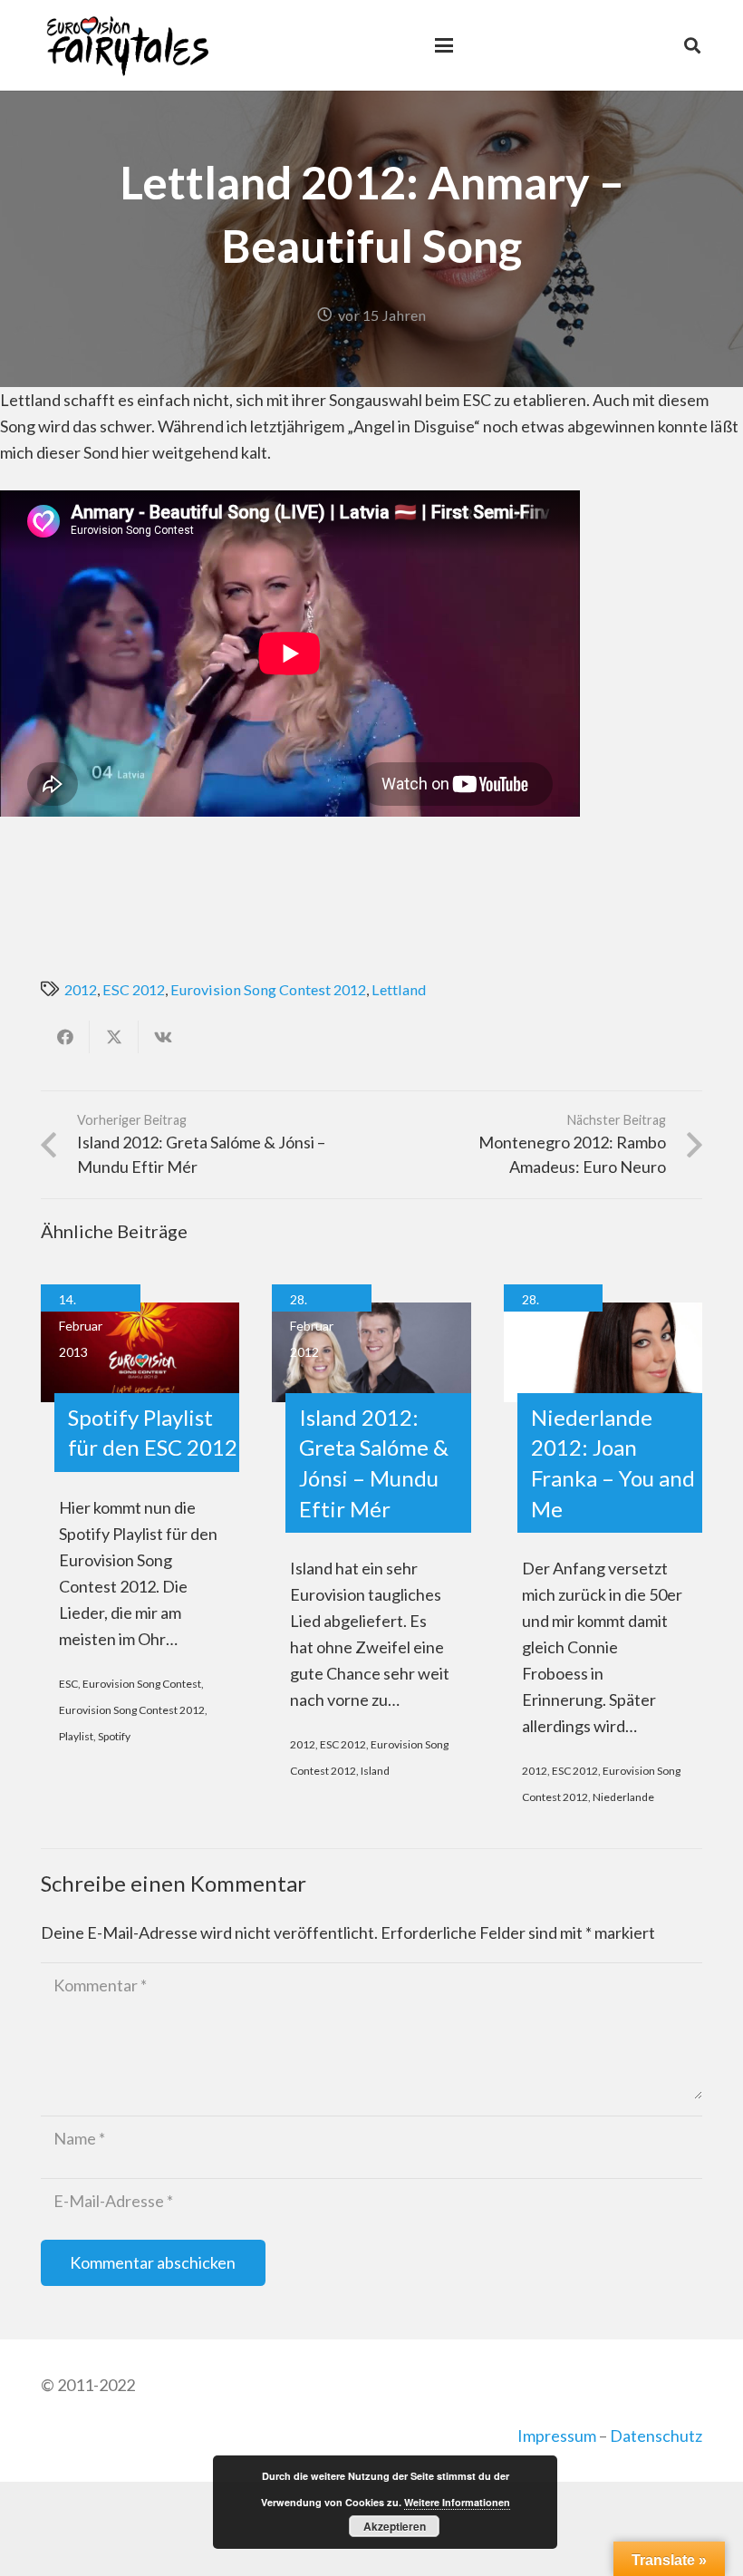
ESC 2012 (134, 989)
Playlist (76, 1736)
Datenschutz (656, 2436)
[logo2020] (127, 45)
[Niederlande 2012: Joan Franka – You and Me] (603, 1352)
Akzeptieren (395, 2526)
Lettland (399, 989)
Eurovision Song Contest (142, 1684)
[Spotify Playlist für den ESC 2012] (140, 1352)
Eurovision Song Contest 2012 (268, 989)
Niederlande (623, 1797)
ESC (68, 1684)
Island (375, 1771)
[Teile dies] (65, 1037)
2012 (81, 989)
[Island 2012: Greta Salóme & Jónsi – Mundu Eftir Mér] (371, 1352)
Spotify (114, 1736)
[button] (444, 45)
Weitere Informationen (457, 2502)
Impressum (557, 2436)
